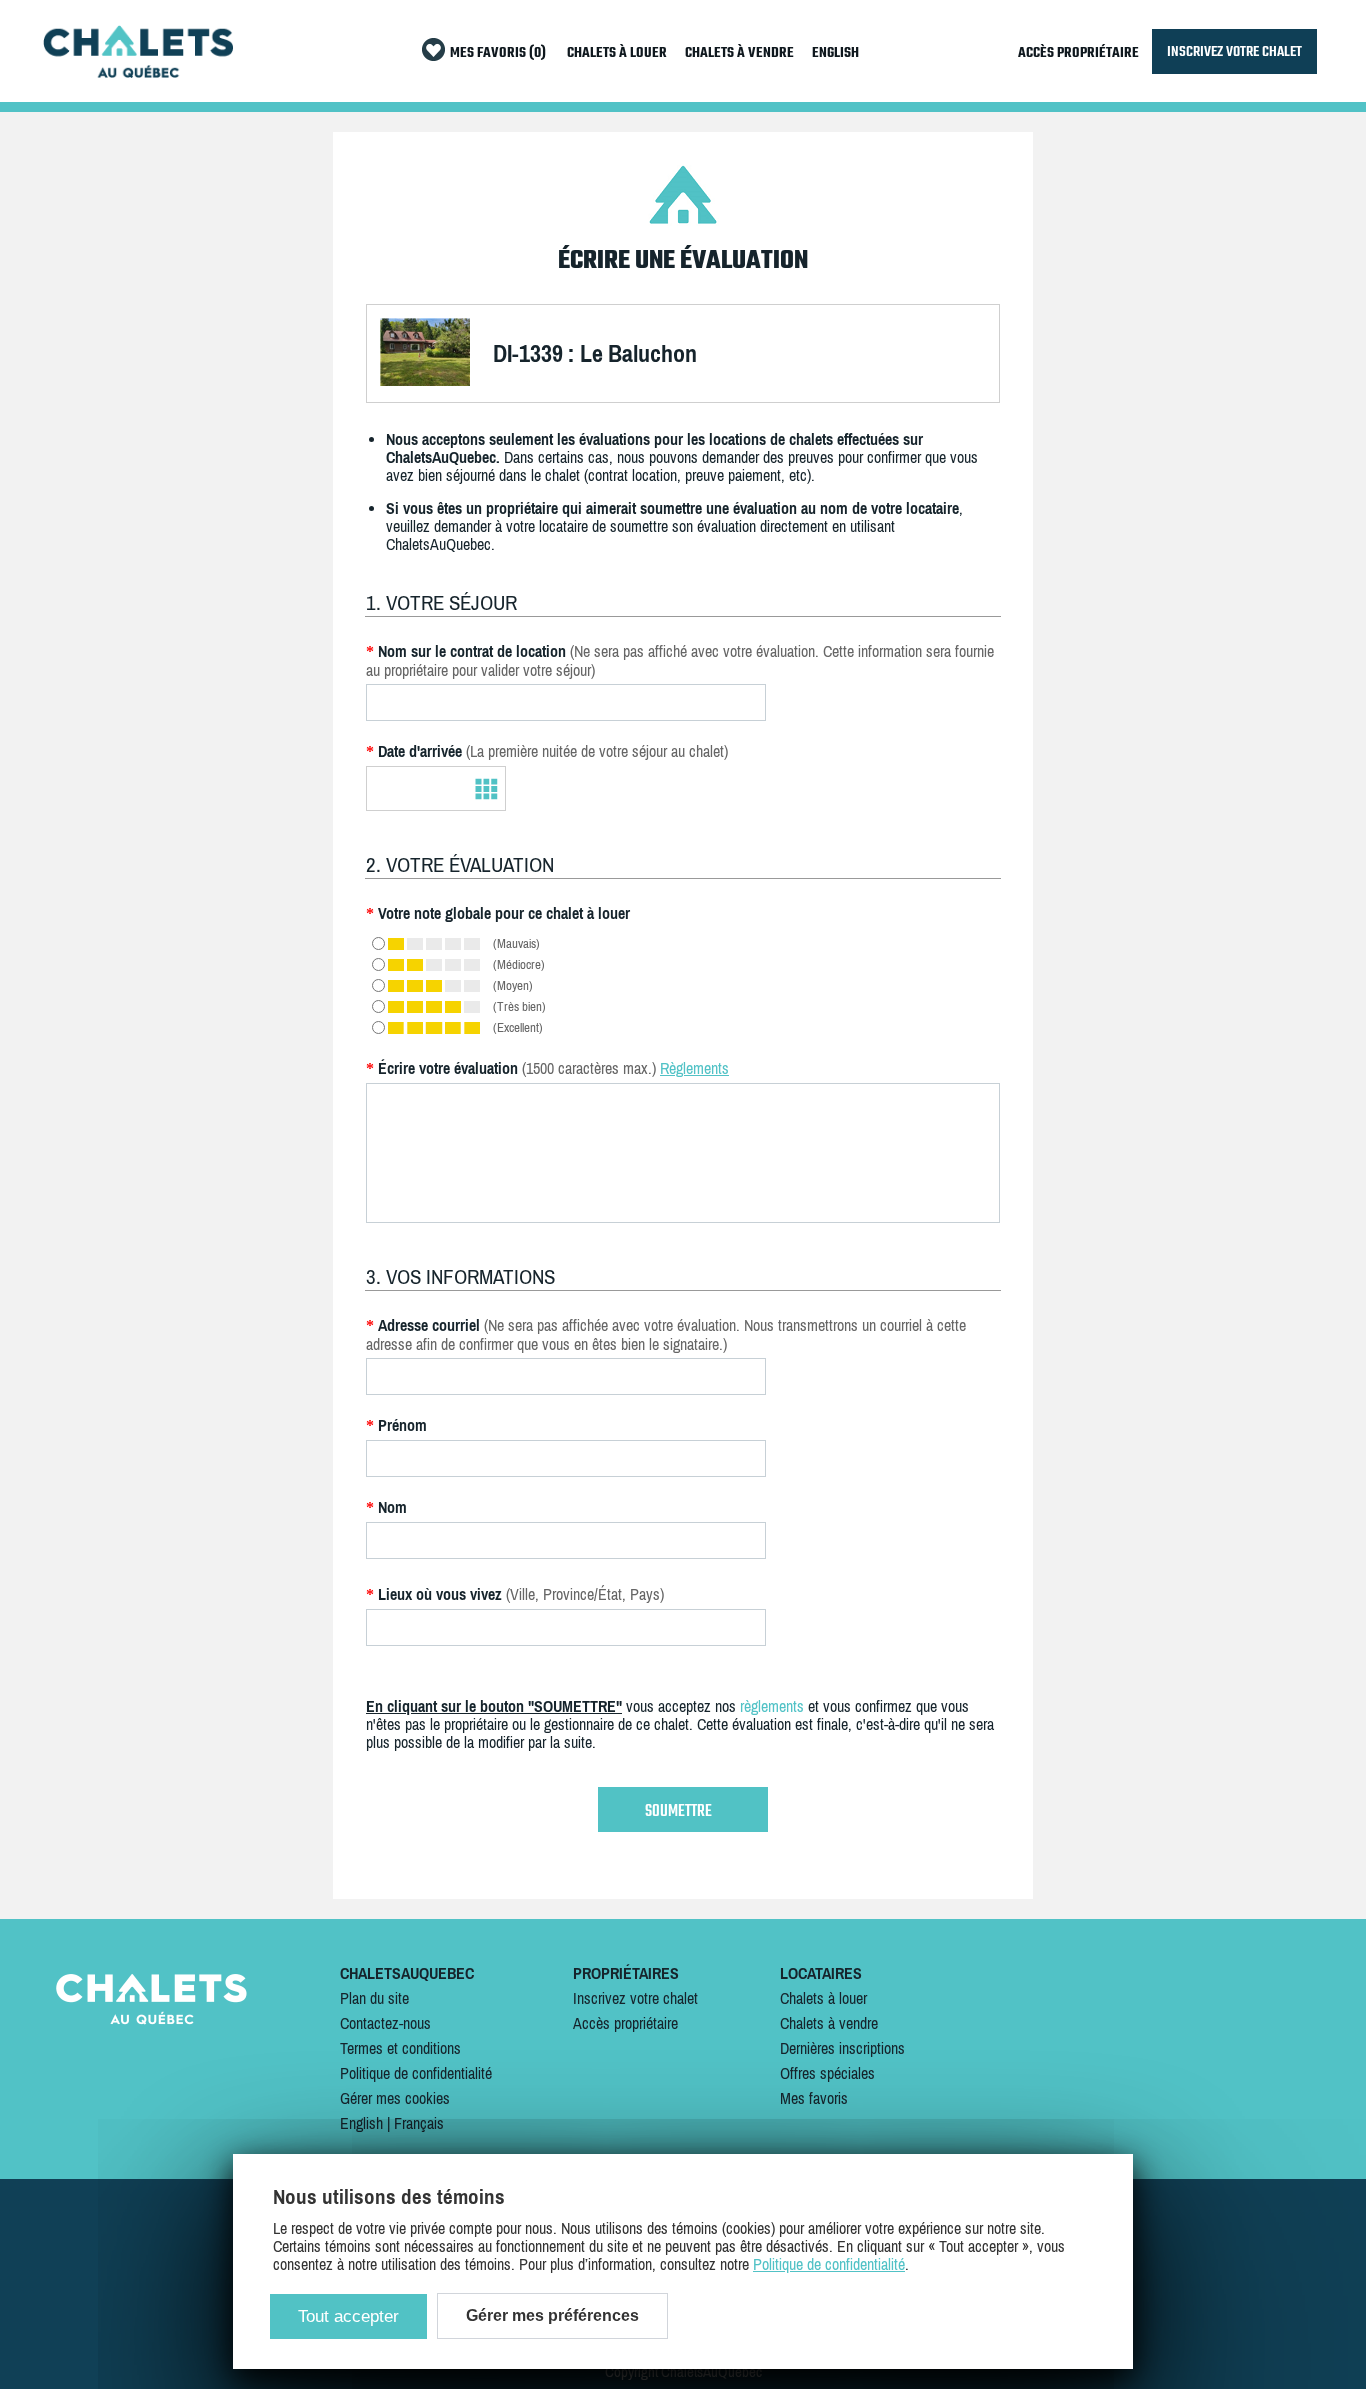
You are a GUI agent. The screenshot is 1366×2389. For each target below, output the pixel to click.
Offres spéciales (827, 2073)
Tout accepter (348, 2316)
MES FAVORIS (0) (498, 53)
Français (419, 2123)
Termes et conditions (400, 2048)
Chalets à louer (823, 1998)
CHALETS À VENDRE (739, 53)
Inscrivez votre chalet (635, 1998)
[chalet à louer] (138, 72)
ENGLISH (835, 53)
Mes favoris (814, 2098)
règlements (772, 1706)
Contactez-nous (385, 2023)
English (361, 2123)
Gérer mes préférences (552, 2315)
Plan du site (374, 1998)
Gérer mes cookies (395, 2098)
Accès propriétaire (625, 2023)
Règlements (694, 1068)
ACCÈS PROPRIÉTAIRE (1078, 53)
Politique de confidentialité (416, 2073)
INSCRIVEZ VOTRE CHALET (1234, 51)
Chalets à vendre (829, 2023)
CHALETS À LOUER (617, 53)
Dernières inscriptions (842, 2048)
